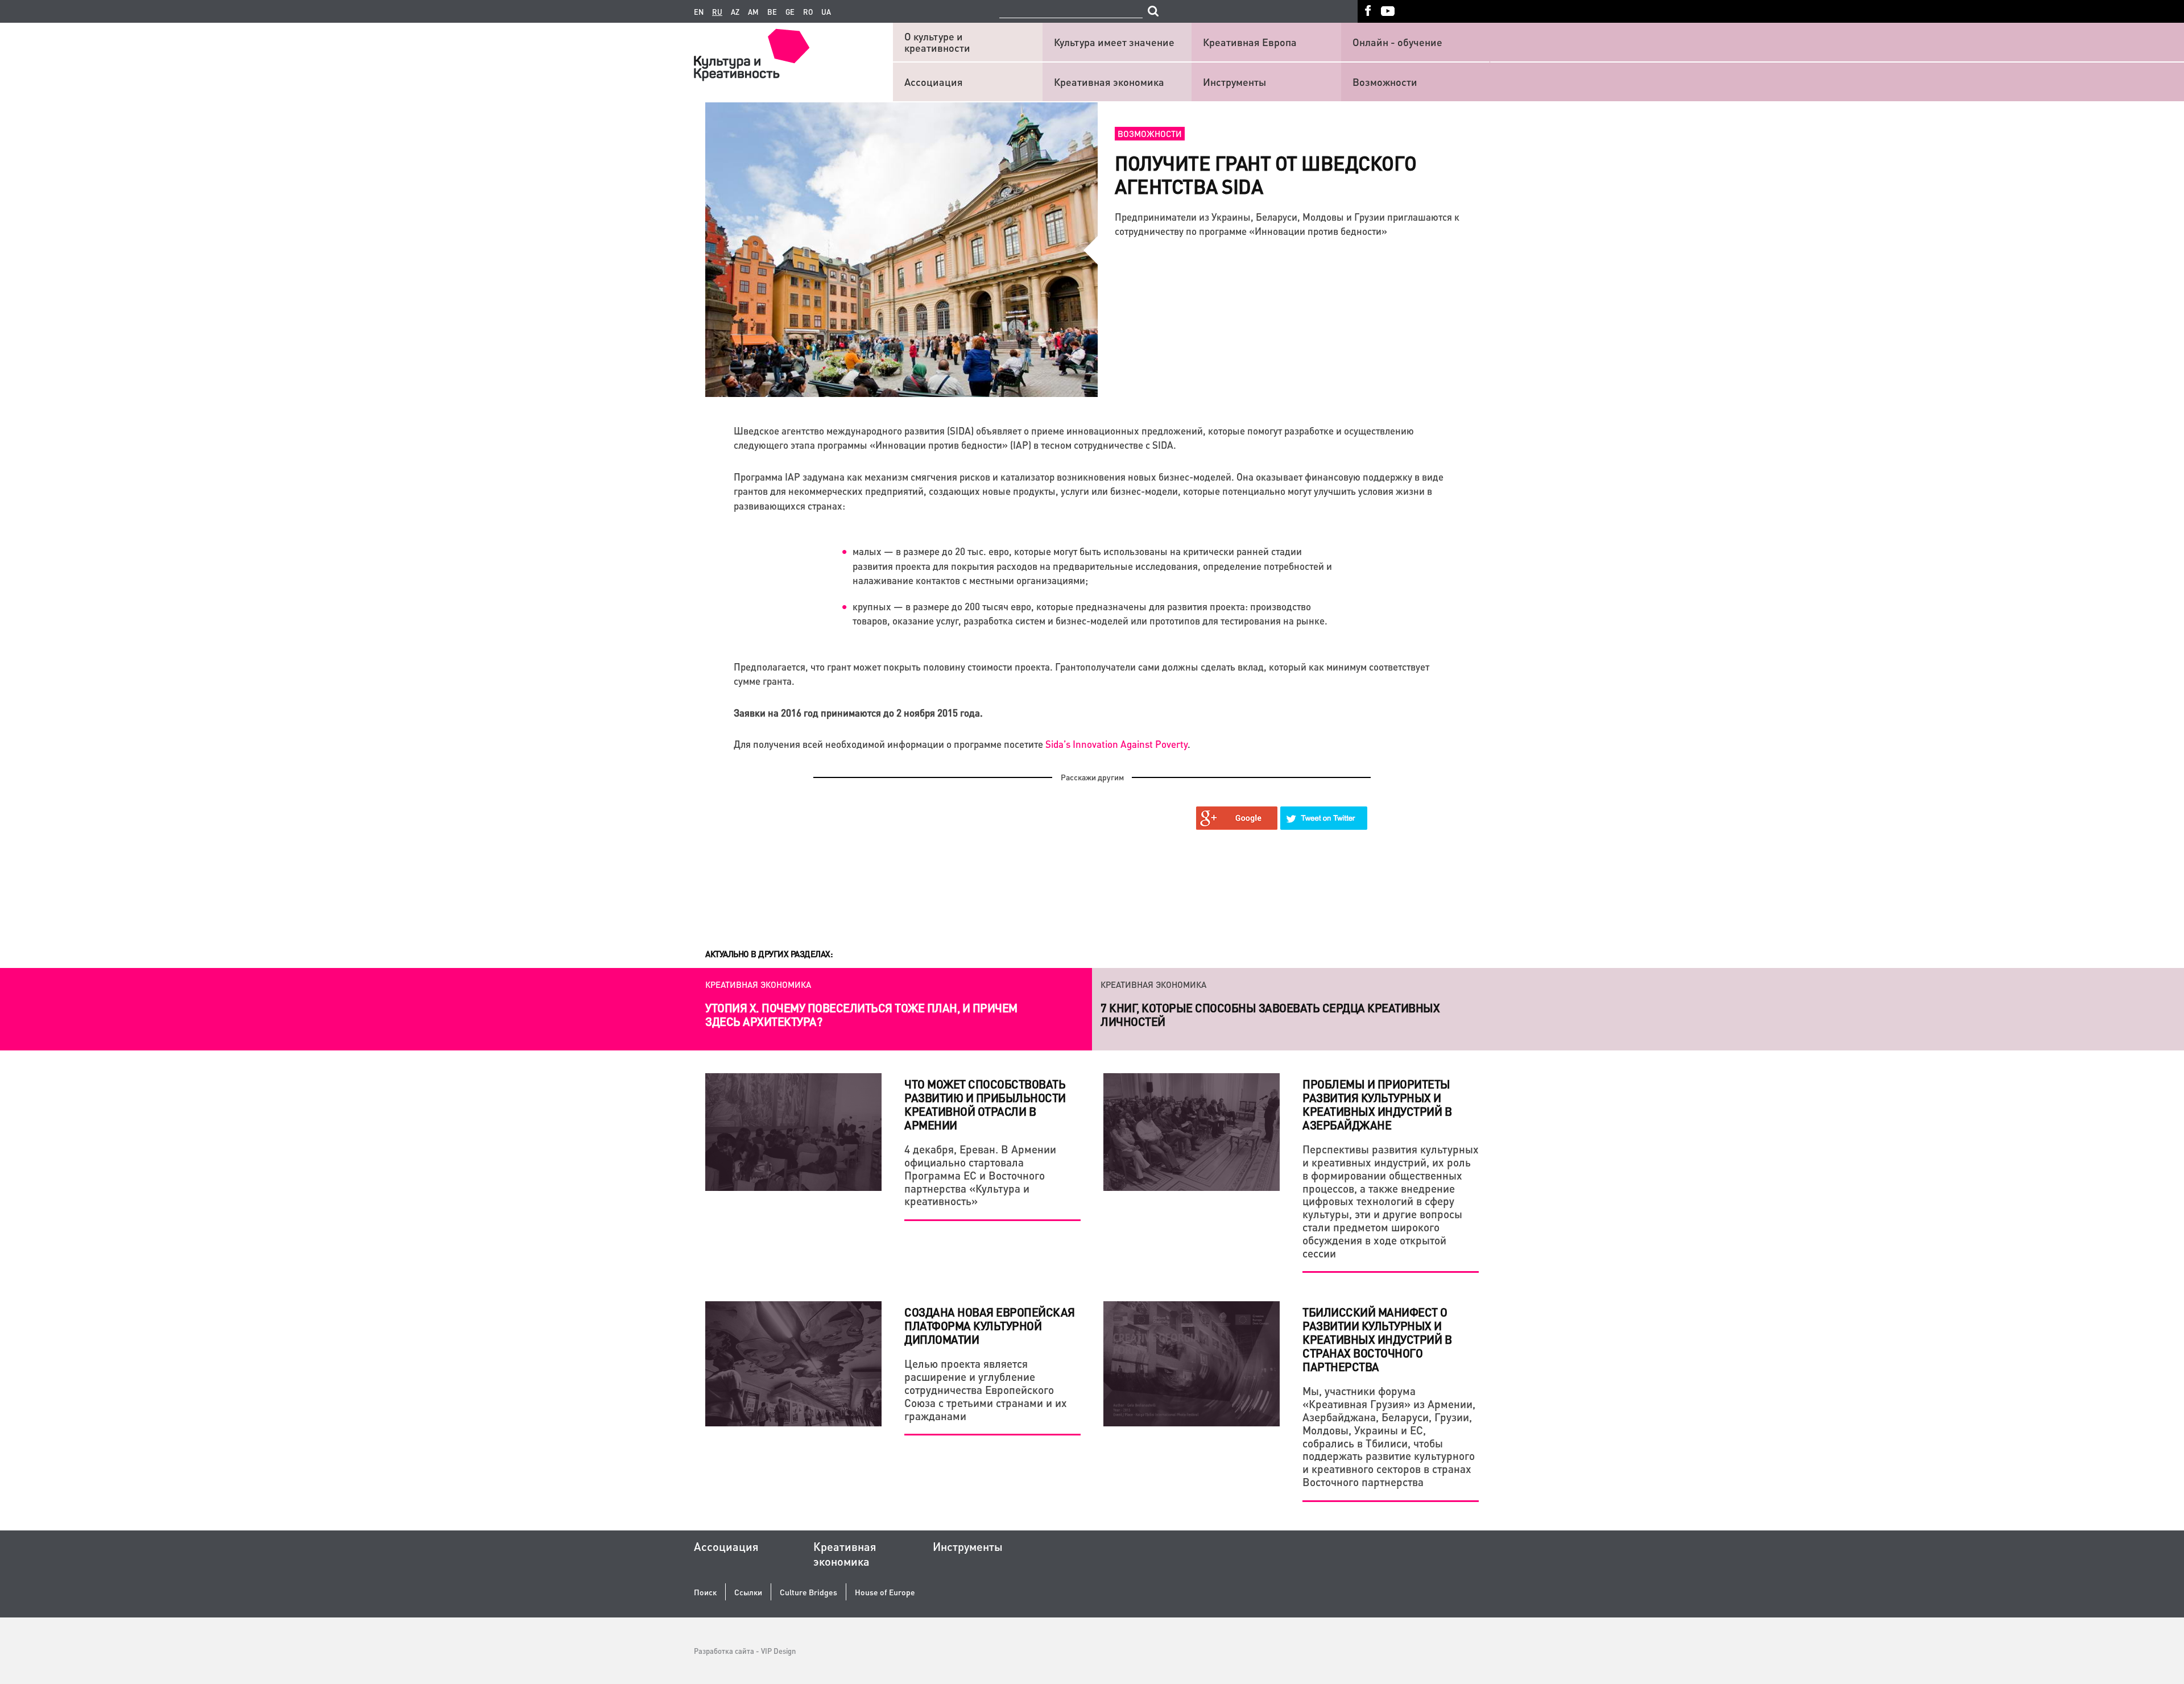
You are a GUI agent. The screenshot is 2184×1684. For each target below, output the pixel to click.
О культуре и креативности (937, 42)
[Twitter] (1324, 818)
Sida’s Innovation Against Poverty (1116, 744)
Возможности (1385, 82)
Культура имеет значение (1114, 42)
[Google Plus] (1237, 818)
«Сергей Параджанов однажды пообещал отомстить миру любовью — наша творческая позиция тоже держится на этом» (1291, 1015)
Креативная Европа (1250, 42)
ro (808, 12)
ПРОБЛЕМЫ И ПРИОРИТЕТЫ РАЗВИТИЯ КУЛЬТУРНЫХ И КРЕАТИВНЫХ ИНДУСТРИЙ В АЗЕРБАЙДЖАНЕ (1377, 1104)
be (772, 12)
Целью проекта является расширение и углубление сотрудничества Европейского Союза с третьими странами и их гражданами (986, 1389)
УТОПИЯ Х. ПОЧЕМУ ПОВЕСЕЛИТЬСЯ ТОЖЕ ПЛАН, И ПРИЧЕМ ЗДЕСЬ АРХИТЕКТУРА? (861, 1015)
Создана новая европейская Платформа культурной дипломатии (990, 1326)
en (699, 12)
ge (790, 12)
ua (826, 12)
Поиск (705, 1592)
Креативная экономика (1109, 82)
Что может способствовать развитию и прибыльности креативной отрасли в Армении (985, 1104)
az (735, 12)
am (753, 12)
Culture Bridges (808, 1592)
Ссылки (748, 1592)
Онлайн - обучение (1397, 42)
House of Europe (885, 1592)
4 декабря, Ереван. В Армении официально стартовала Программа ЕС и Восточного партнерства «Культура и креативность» (980, 1175)
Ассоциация (934, 82)
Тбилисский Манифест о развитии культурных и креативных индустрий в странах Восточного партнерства (1377, 1339)
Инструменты (1234, 82)
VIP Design (778, 1651)
